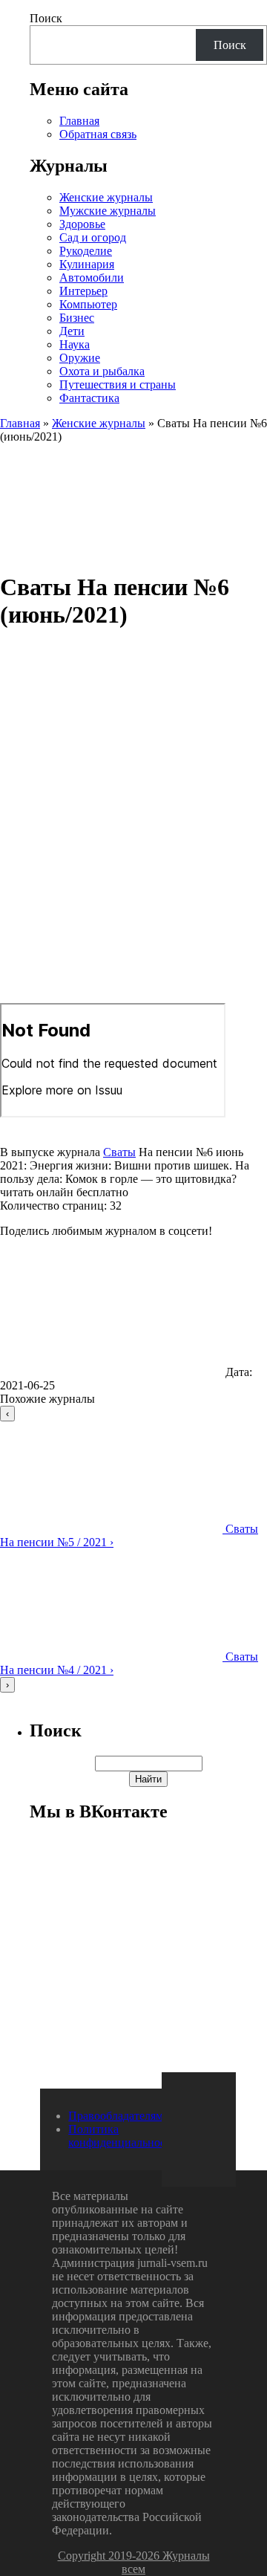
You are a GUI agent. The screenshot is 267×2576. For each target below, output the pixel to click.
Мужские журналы (108, 211)
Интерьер (83, 291)
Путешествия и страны (118, 385)
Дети (72, 331)
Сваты (119, 1152)
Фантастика (89, 398)
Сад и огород (93, 237)
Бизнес (77, 318)
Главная (79, 121)
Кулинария (87, 264)
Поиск (46, 18)
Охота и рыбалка (102, 371)
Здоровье (82, 224)
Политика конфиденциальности (123, 2136)
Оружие (80, 358)
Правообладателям (116, 2116)
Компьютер (88, 304)
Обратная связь (98, 134)
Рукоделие (86, 251)
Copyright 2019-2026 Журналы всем (134, 2562)
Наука (75, 344)
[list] (133, 1549)
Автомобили (92, 278)
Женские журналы (106, 197)
